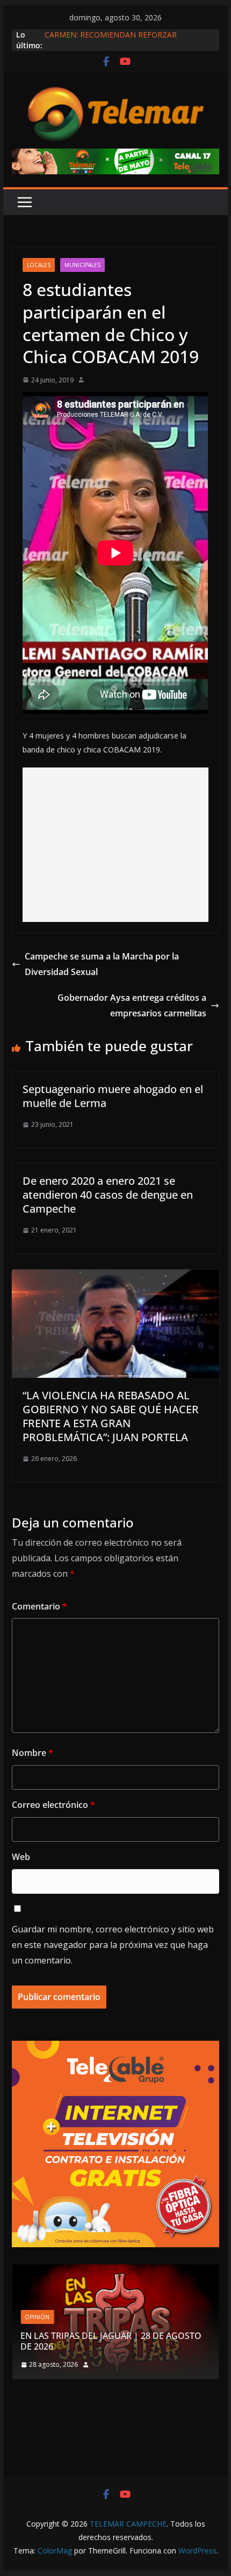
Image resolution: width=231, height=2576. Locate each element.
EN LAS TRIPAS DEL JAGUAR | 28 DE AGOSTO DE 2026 (111, 2341)
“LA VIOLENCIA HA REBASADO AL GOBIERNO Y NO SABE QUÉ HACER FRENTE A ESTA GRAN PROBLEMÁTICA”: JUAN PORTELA (111, 1416)
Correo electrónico (53, 1805)
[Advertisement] (116, 845)
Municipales (82, 265)
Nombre (33, 1753)
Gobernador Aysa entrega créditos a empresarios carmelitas (132, 1005)
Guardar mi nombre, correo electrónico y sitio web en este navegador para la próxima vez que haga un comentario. (113, 1945)
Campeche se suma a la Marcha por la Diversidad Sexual (102, 964)
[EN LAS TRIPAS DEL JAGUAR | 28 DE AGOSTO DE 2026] (115, 2271)
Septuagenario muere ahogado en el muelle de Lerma (113, 1096)
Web (21, 1857)
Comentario (39, 1606)
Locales (39, 265)
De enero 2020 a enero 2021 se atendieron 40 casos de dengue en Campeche (108, 1195)
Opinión (37, 2317)
